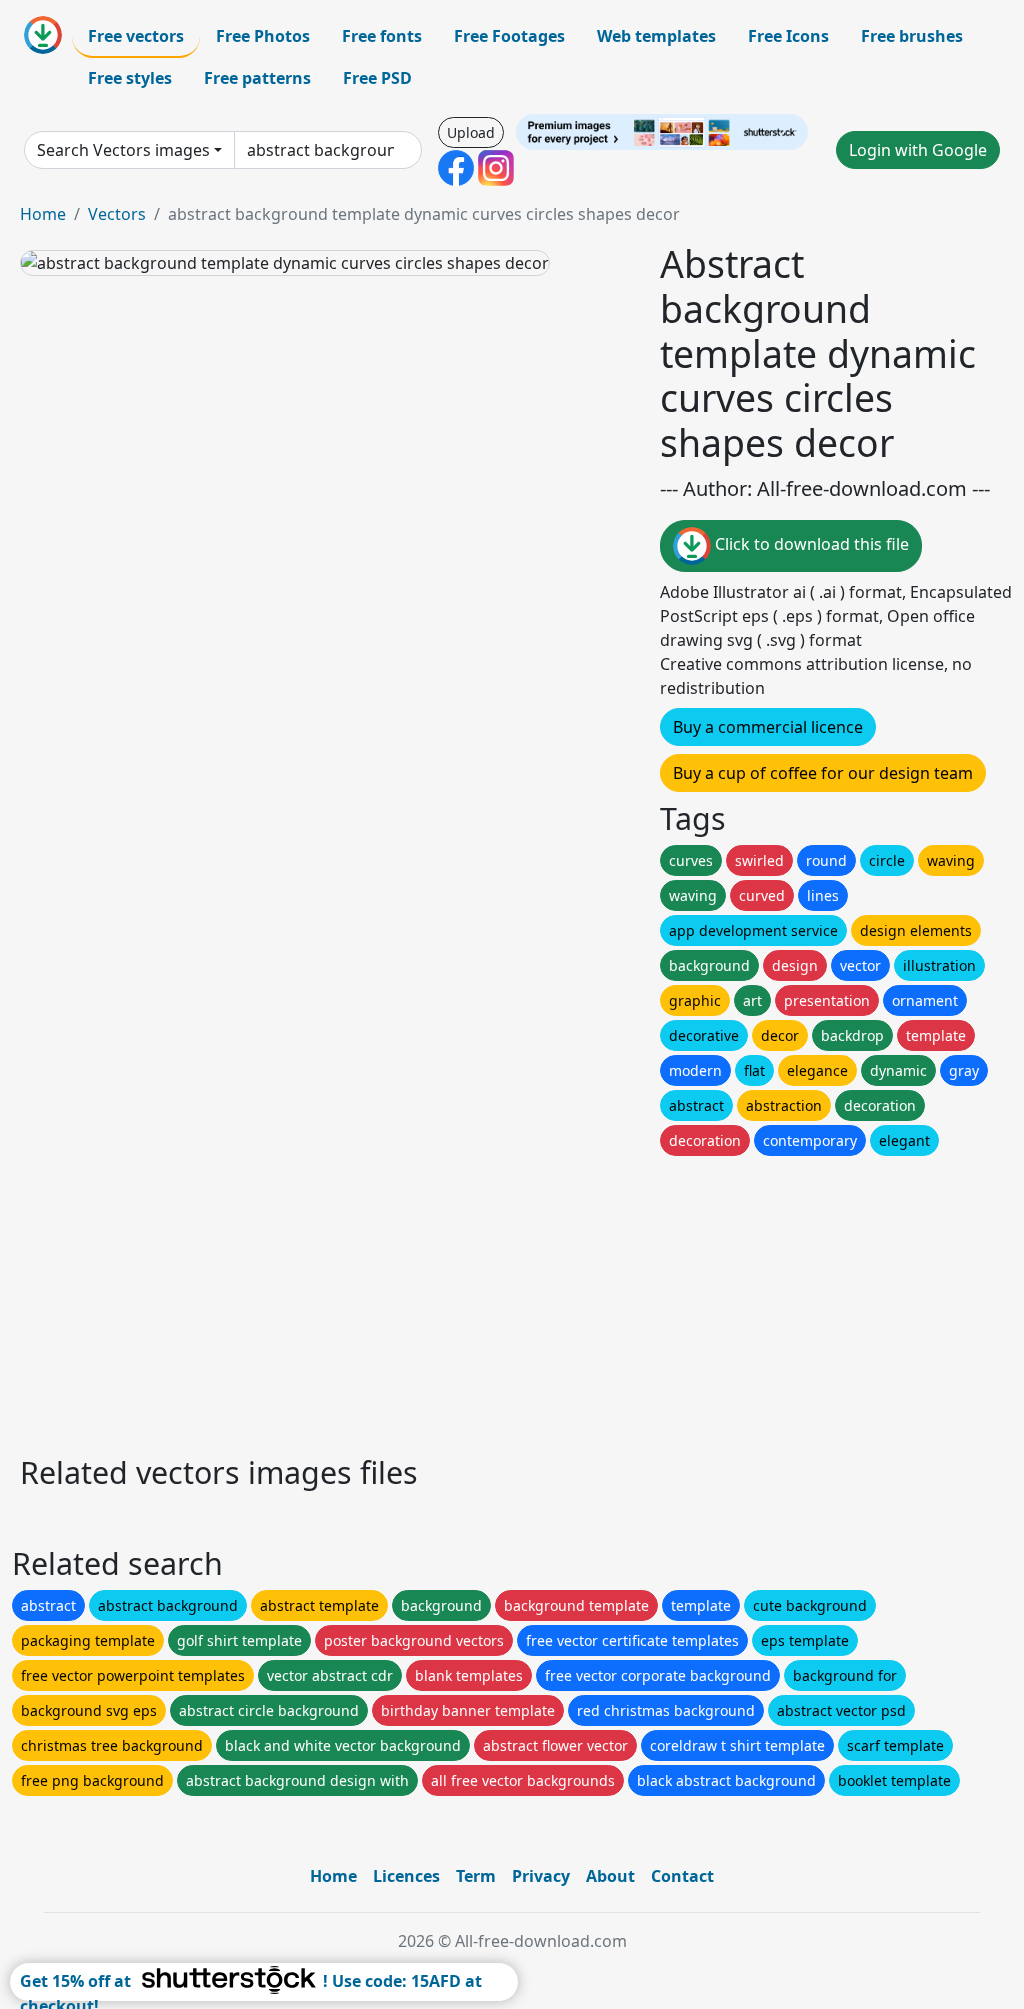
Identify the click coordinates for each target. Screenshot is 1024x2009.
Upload (471, 132)
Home (43, 214)
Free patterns (257, 78)
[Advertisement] (512, 1300)
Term (476, 1876)
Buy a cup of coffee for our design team (823, 773)
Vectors (117, 214)
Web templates (656, 36)
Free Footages (509, 36)
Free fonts (382, 36)
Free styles (130, 78)
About (610, 1876)
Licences (406, 1876)
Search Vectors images (123, 150)
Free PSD (377, 78)
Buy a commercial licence (768, 727)
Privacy (541, 1876)
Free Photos (263, 36)
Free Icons (788, 36)
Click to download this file (810, 544)
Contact (682, 1876)
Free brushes (912, 36)
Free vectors (136, 36)
